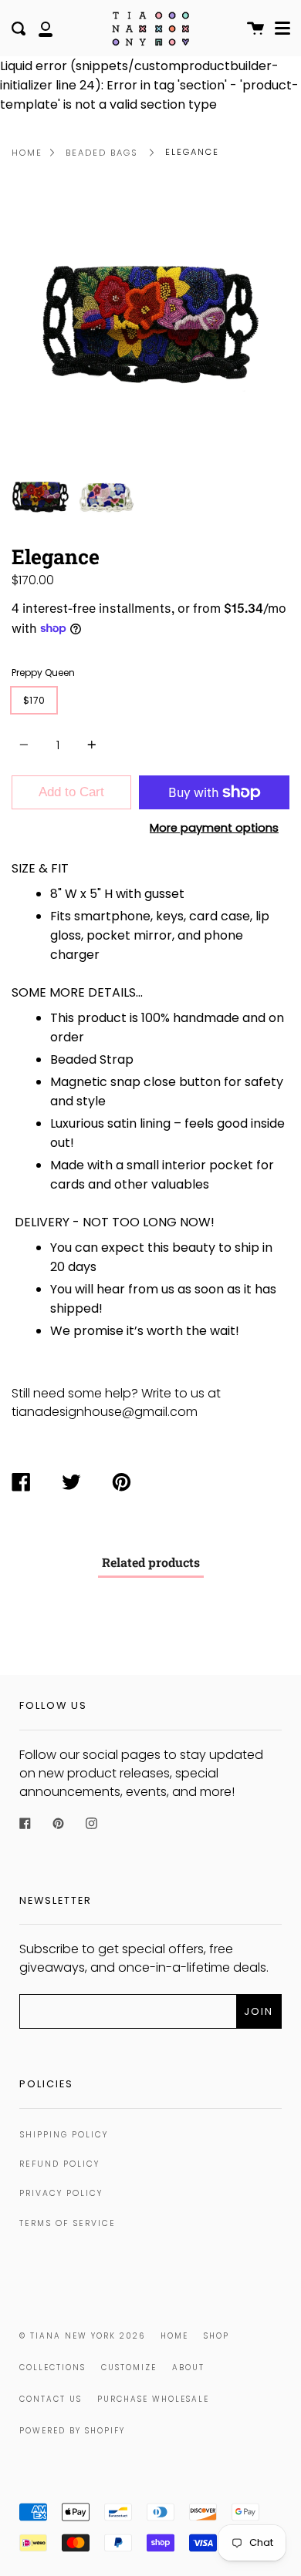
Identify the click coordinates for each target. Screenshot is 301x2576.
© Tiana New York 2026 (82, 2336)
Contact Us (51, 2399)
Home (27, 153)
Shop (216, 2336)
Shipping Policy (64, 2135)
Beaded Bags (102, 153)
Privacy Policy (61, 2193)
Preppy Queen (43, 673)
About (188, 2367)
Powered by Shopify (72, 2431)
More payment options (214, 828)
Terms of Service (68, 2223)
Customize (129, 2367)
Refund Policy (59, 2164)
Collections (52, 2367)
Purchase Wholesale (153, 2399)
